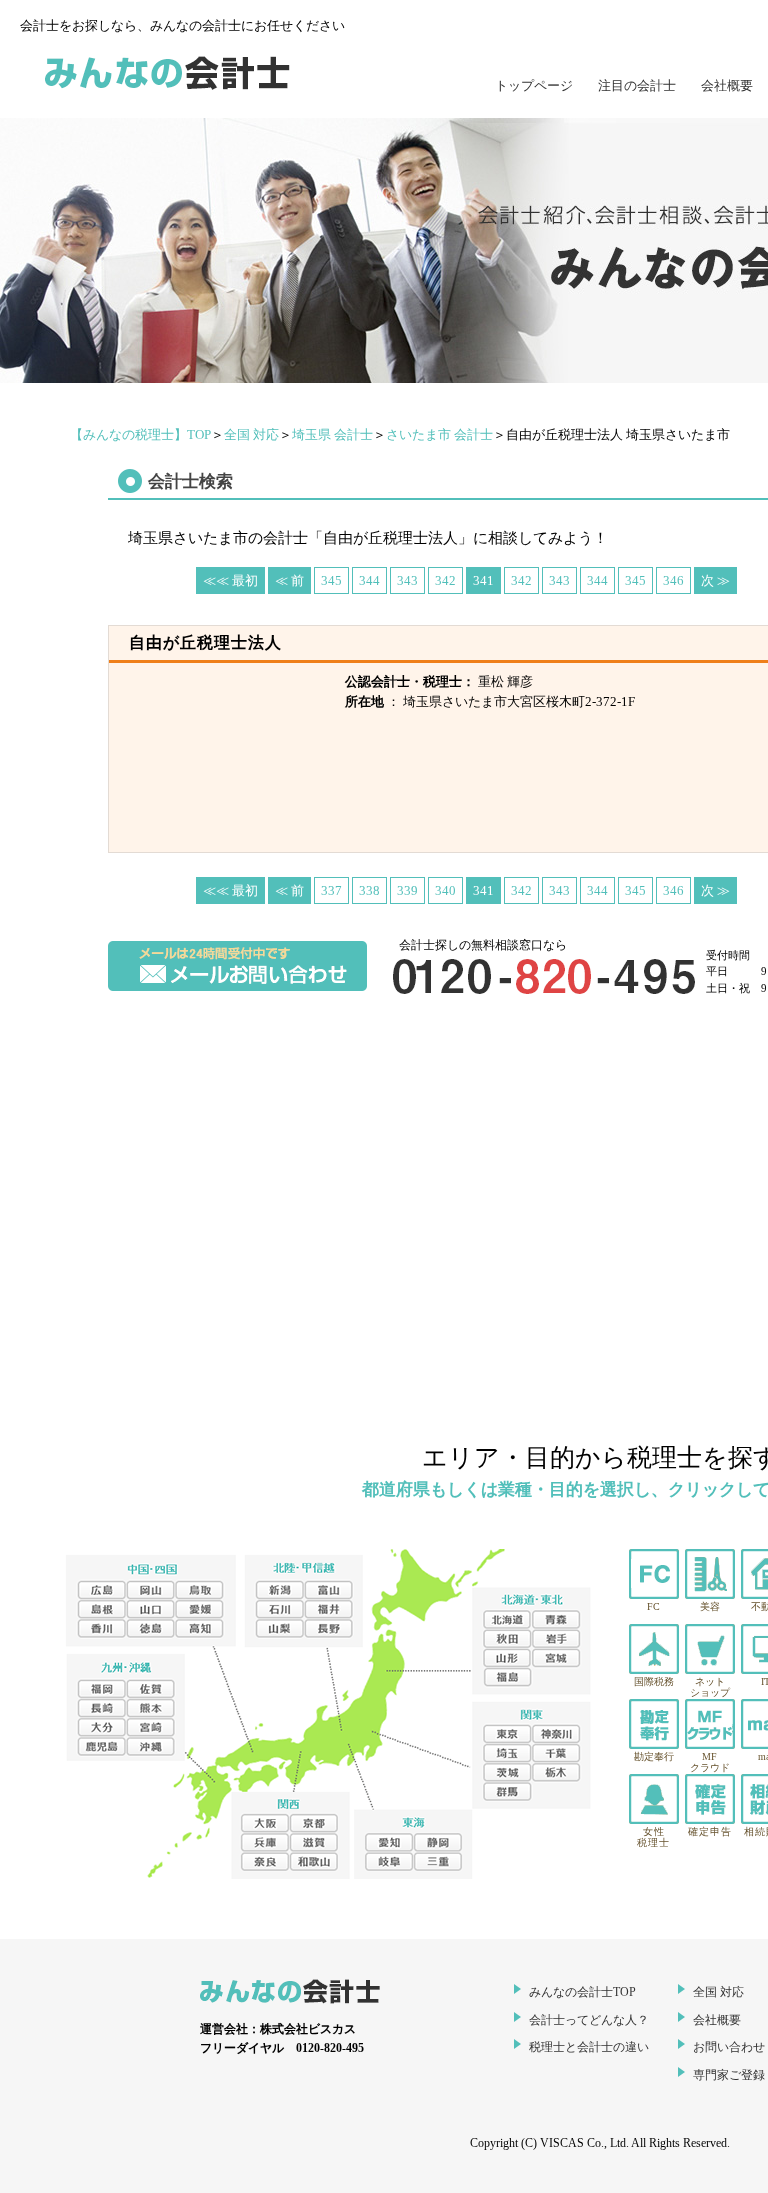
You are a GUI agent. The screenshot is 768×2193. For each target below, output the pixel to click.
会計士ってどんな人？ (589, 2020)
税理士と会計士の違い (589, 2047)
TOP (140, 434)
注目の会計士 (637, 85)
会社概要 (727, 85)
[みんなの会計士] (167, 90)
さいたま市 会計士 (439, 434)
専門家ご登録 (729, 2075)
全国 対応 (251, 434)
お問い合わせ (729, 2047)
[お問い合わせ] (237, 986)
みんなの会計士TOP (582, 1992)
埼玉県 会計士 (332, 434)
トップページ (534, 85)
